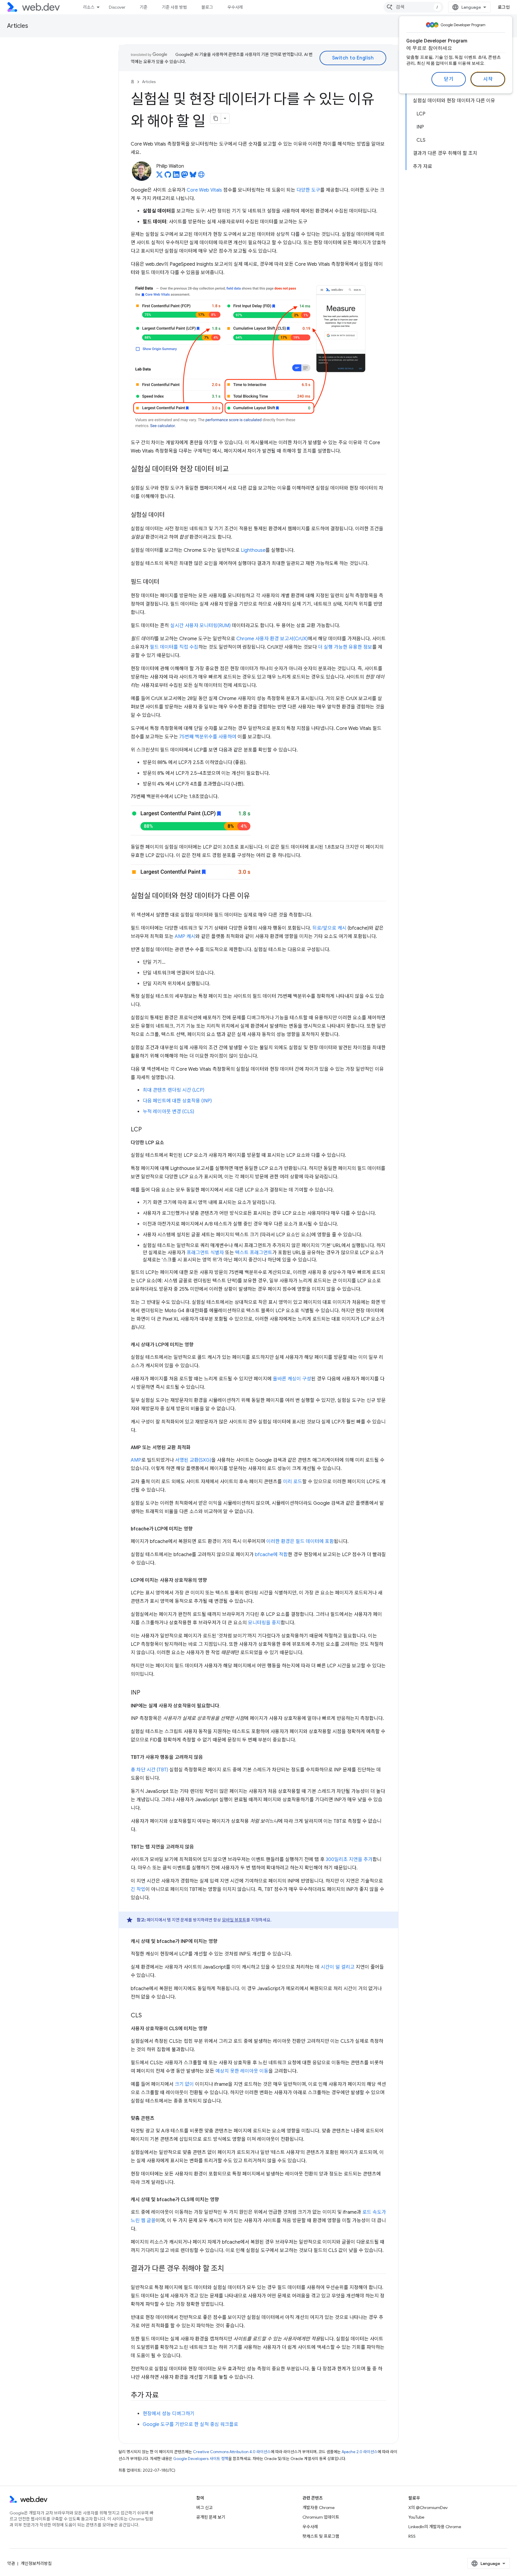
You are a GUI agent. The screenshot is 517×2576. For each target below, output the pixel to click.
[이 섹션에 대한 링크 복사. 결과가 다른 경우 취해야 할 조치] (229, 2269)
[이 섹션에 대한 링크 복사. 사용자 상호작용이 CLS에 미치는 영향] (213, 2029)
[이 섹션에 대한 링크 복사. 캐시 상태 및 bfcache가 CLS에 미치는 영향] (224, 2200)
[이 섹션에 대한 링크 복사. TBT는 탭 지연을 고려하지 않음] (199, 1847)
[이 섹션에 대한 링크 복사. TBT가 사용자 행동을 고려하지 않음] (208, 1757)
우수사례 (235, 7)
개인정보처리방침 (36, 2563)
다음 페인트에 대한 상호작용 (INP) (177, 1101)
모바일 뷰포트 (234, 1920)
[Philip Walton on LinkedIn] (176, 176)
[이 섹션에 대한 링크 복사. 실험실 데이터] (170, 515)
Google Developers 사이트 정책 (201, 2459)
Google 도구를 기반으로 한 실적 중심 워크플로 (190, 2424)
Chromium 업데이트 (321, 2517)
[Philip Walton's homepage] (201, 176)
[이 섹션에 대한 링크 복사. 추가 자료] (164, 2396)
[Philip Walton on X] (159, 176)
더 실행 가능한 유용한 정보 (345, 647)
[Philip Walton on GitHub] (168, 176)
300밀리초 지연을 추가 (349, 1860)
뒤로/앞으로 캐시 (329, 928)
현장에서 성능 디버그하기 (169, 2414)
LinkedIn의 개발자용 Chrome (435, 2527)
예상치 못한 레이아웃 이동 (242, 2071)
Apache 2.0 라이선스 (360, 2452)
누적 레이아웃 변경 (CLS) (168, 1112)
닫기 (449, 79)
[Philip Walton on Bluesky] (193, 176)
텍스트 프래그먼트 (254, 1253)
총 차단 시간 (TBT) (149, 1770)
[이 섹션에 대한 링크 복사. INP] (146, 1693)
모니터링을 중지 (264, 1623)
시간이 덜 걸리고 (338, 1967)
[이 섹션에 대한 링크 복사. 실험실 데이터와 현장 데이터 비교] (234, 470)
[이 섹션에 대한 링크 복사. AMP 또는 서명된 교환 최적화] (196, 1448)
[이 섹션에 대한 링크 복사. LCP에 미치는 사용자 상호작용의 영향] (212, 1580)
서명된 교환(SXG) (193, 1460)
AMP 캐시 (185, 936)
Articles (18, 26)
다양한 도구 (308, 190)
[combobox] (413, 7)
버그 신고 (204, 2508)
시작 (488, 79)
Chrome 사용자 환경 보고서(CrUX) (272, 639)
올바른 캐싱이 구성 (292, 1379)
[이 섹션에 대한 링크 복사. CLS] (147, 2016)
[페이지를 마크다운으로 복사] (216, 118)
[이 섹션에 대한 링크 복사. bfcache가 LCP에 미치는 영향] (198, 1529)
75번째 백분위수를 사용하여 (208, 737)
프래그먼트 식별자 (205, 1253)
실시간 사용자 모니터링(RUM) (200, 626)
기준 (144, 7)
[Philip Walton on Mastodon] (185, 176)
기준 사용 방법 (174, 7)
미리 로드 (293, 1482)
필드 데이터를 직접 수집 (174, 647)
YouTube (416, 2517)
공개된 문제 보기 (211, 2517)
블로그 (207, 7)
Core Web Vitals (204, 190)
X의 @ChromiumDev (428, 2508)
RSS (412, 2536)
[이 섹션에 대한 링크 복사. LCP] (147, 1130)
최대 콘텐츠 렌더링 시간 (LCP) (174, 1090)
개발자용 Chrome (318, 2508)
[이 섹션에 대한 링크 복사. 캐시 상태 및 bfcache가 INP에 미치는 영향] (223, 1941)
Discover (117, 7)
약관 (11, 2563)
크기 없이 (184, 2084)
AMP (136, 1460)
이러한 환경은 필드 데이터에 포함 (300, 1541)
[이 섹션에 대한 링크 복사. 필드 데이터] (165, 582)
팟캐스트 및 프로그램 (321, 2536)
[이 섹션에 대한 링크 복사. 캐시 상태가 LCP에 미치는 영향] (199, 1345)
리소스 (89, 7)
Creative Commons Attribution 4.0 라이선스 (232, 2452)
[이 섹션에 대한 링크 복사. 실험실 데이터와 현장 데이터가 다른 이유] (256, 896)
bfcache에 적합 (271, 1555)
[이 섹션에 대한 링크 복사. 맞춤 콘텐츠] (160, 2118)
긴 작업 (138, 1889)
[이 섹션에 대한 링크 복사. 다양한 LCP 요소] (170, 1143)
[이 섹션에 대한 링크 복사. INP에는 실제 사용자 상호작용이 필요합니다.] (226, 1706)
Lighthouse (253, 550)
